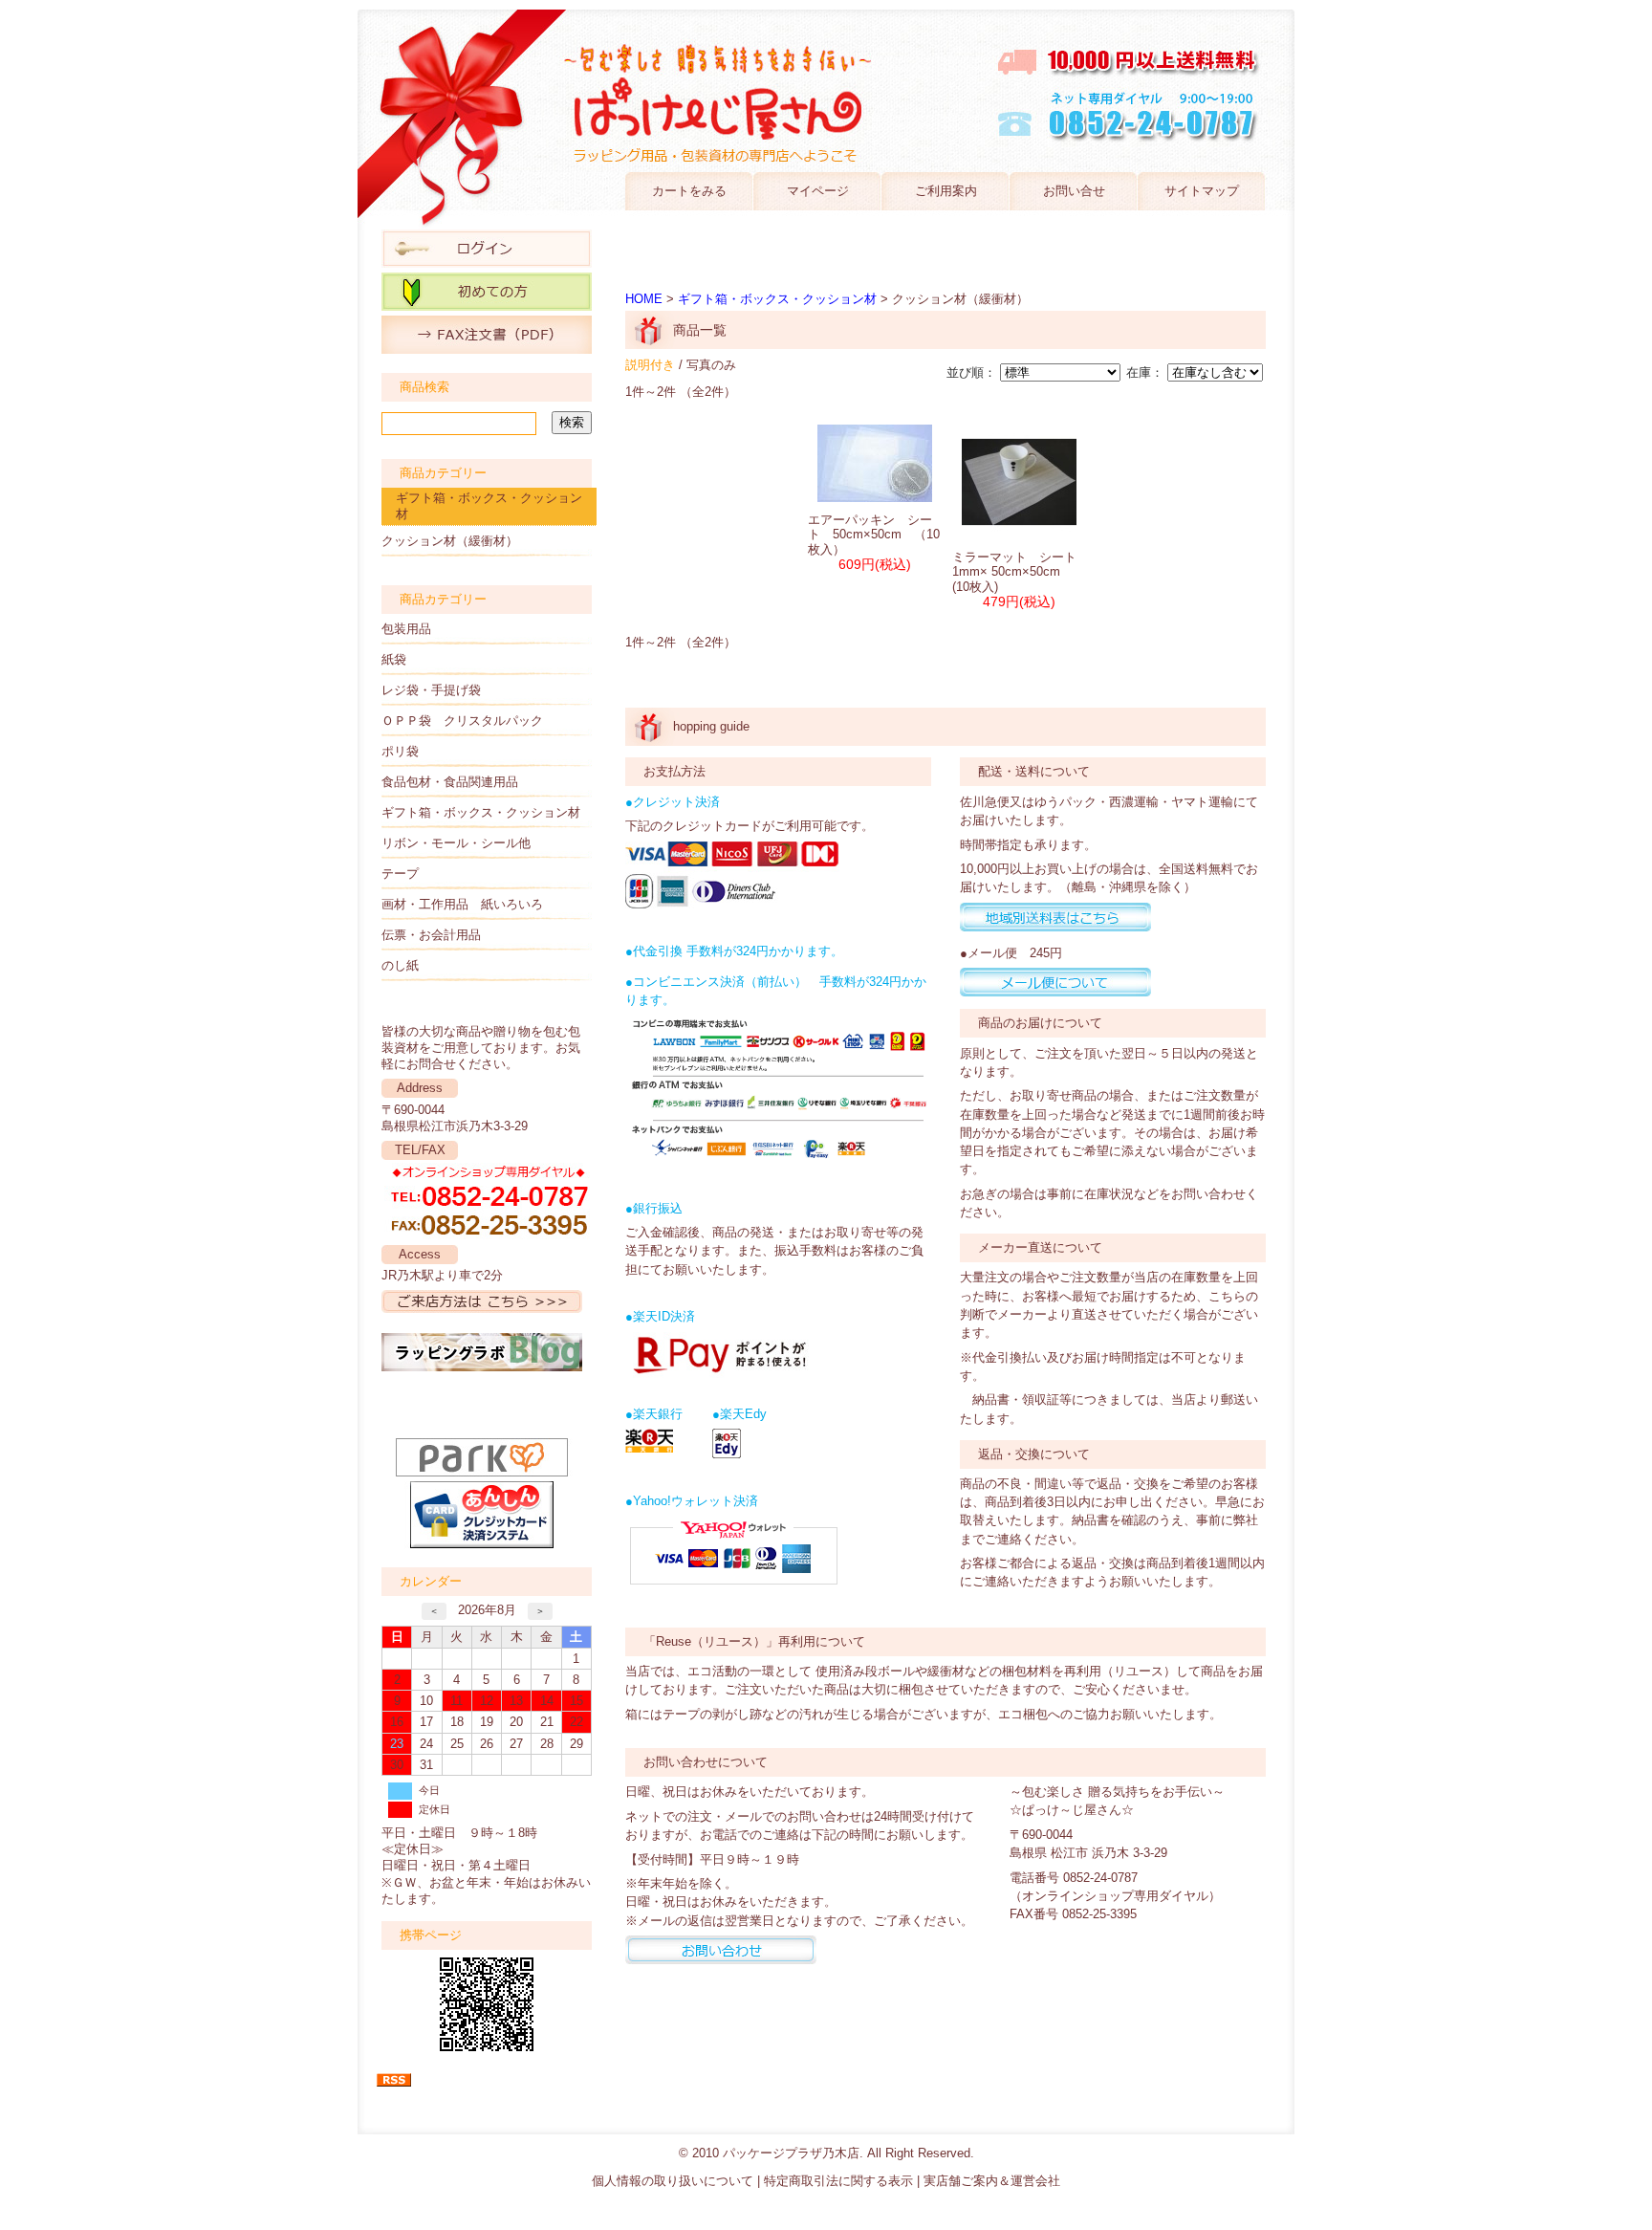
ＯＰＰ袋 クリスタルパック (462, 721)
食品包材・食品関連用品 (450, 782)
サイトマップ (1202, 191)
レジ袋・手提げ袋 (431, 690)
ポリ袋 (400, 751)
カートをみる (689, 191)
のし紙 (400, 965)
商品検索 (424, 387)
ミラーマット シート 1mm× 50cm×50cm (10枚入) (1021, 572)
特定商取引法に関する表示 (838, 2181)
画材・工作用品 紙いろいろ (462, 904)
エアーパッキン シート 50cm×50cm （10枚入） (874, 535)
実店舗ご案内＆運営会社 (992, 2181)
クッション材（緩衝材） (450, 541)
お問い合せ (1074, 191)
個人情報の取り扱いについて (673, 2181)
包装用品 (406, 629)
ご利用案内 (946, 191)
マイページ (818, 191)
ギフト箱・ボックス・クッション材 (489, 506)
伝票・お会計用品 (431, 935)
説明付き (650, 365)
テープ (400, 874)
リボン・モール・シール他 (456, 843)
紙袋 (394, 659)
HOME (644, 299)
